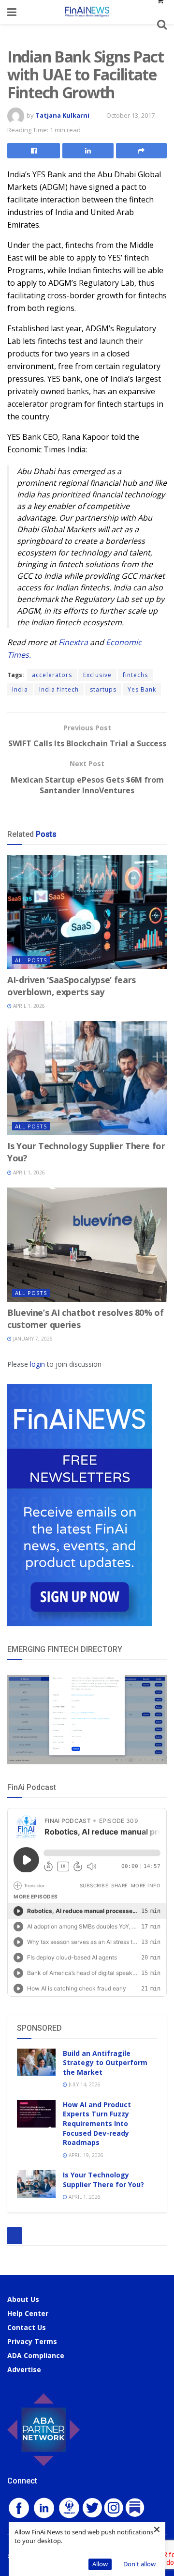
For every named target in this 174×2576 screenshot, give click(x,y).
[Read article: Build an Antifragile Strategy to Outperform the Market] (36, 2062)
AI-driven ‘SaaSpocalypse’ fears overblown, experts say (72, 986)
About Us (23, 2299)
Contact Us (27, 2327)
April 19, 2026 (85, 2155)
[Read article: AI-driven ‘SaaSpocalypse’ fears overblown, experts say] (87, 912)
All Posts (31, 960)
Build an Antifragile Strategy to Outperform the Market (105, 2063)
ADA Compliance (36, 2355)
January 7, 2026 (32, 1339)
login (37, 1364)
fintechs (135, 675)
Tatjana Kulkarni (62, 115)
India (20, 689)
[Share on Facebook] (34, 151)
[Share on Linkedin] (88, 151)
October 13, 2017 (130, 115)
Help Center (28, 2313)
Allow (100, 2564)
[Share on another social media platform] (141, 151)
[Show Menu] (12, 12)
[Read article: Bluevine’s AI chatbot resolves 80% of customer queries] (87, 1245)
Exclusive (97, 675)
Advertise (24, 2369)
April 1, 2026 (28, 1006)
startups (103, 689)
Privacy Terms (32, 2341)
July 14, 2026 (84, 2084)
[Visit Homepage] (87, 12)
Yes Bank (142, 689)
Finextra (73, 642)
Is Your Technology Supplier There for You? (103, 2180)
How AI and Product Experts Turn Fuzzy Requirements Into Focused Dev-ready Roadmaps (97, 2123)
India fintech (59, 689)
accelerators (52, 675)
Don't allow (139, 2564)
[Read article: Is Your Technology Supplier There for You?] (87, 1078)
